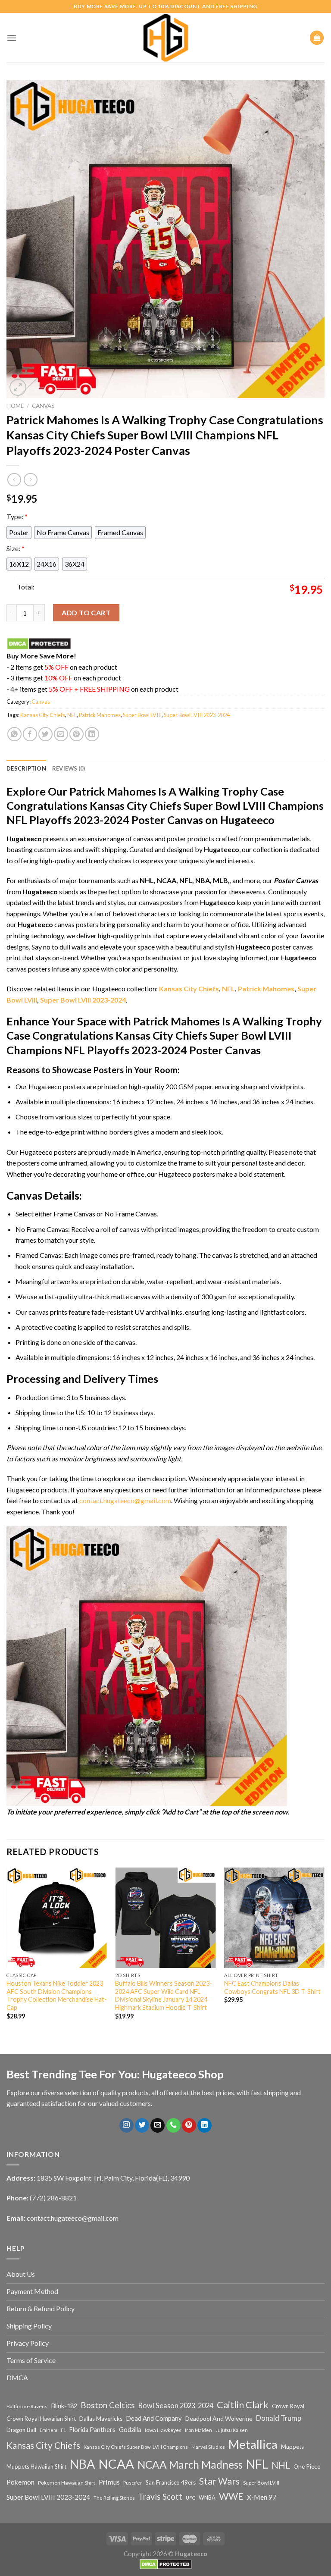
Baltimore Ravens (27, 2406)
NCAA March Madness (190, 2465)
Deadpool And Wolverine (219, 2418)
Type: (17, 516)
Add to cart (86, 613)
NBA (82, 2464)
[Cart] (317, 38)
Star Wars (219, 2481)
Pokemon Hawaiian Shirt (67, 2483)
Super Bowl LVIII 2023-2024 (197, 715)
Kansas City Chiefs (43, 715)
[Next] (324, 1951)
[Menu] (12, 38)
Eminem (48, 2430)
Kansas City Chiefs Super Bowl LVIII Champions (136, 2447)
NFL (72, 715)
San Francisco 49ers (171, 2482)
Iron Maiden (198, 2430)
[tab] (26, 768)
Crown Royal (288, 2406)
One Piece (307, 2466)
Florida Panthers (92, 2430)
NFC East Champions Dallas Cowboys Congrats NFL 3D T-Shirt (272, 1987)
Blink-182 (64, 2406)
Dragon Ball (21, 2430)
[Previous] (7, 1951)
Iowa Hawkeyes (163, 2430)
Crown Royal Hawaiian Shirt (41, 2419)
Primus (109, 2482)
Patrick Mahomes (100, 715)
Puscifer (133, 2483)
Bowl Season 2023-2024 (176, 2405)
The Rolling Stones (114, 2498)
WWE (231, 2496)
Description (26, 768)
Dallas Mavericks (101, 2419)
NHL (281, 2465)
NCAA (116, 2464)
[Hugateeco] (165, 38)
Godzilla (130, 2430)
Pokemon (20, 2482)
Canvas (43, 406)
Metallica (253, 2444)
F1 (63, 2430)
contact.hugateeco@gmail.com (125, 1500)
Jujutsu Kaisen (232, 2430)
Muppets (292, 2447)
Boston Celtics (108, 2405)
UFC (190, 2498)
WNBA (207, 2498)
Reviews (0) (69, 768)
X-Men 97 (262, 2497)
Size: (16, 548)
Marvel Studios (208, 2447)
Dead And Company (154, 2418)
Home (15, 406)
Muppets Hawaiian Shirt (36, 2466)
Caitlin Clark (243, 2405)
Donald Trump (279, 2418)
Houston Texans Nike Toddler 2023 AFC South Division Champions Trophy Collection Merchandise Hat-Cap (57, 1995)
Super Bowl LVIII (142, 715)
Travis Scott (160, 2496)
